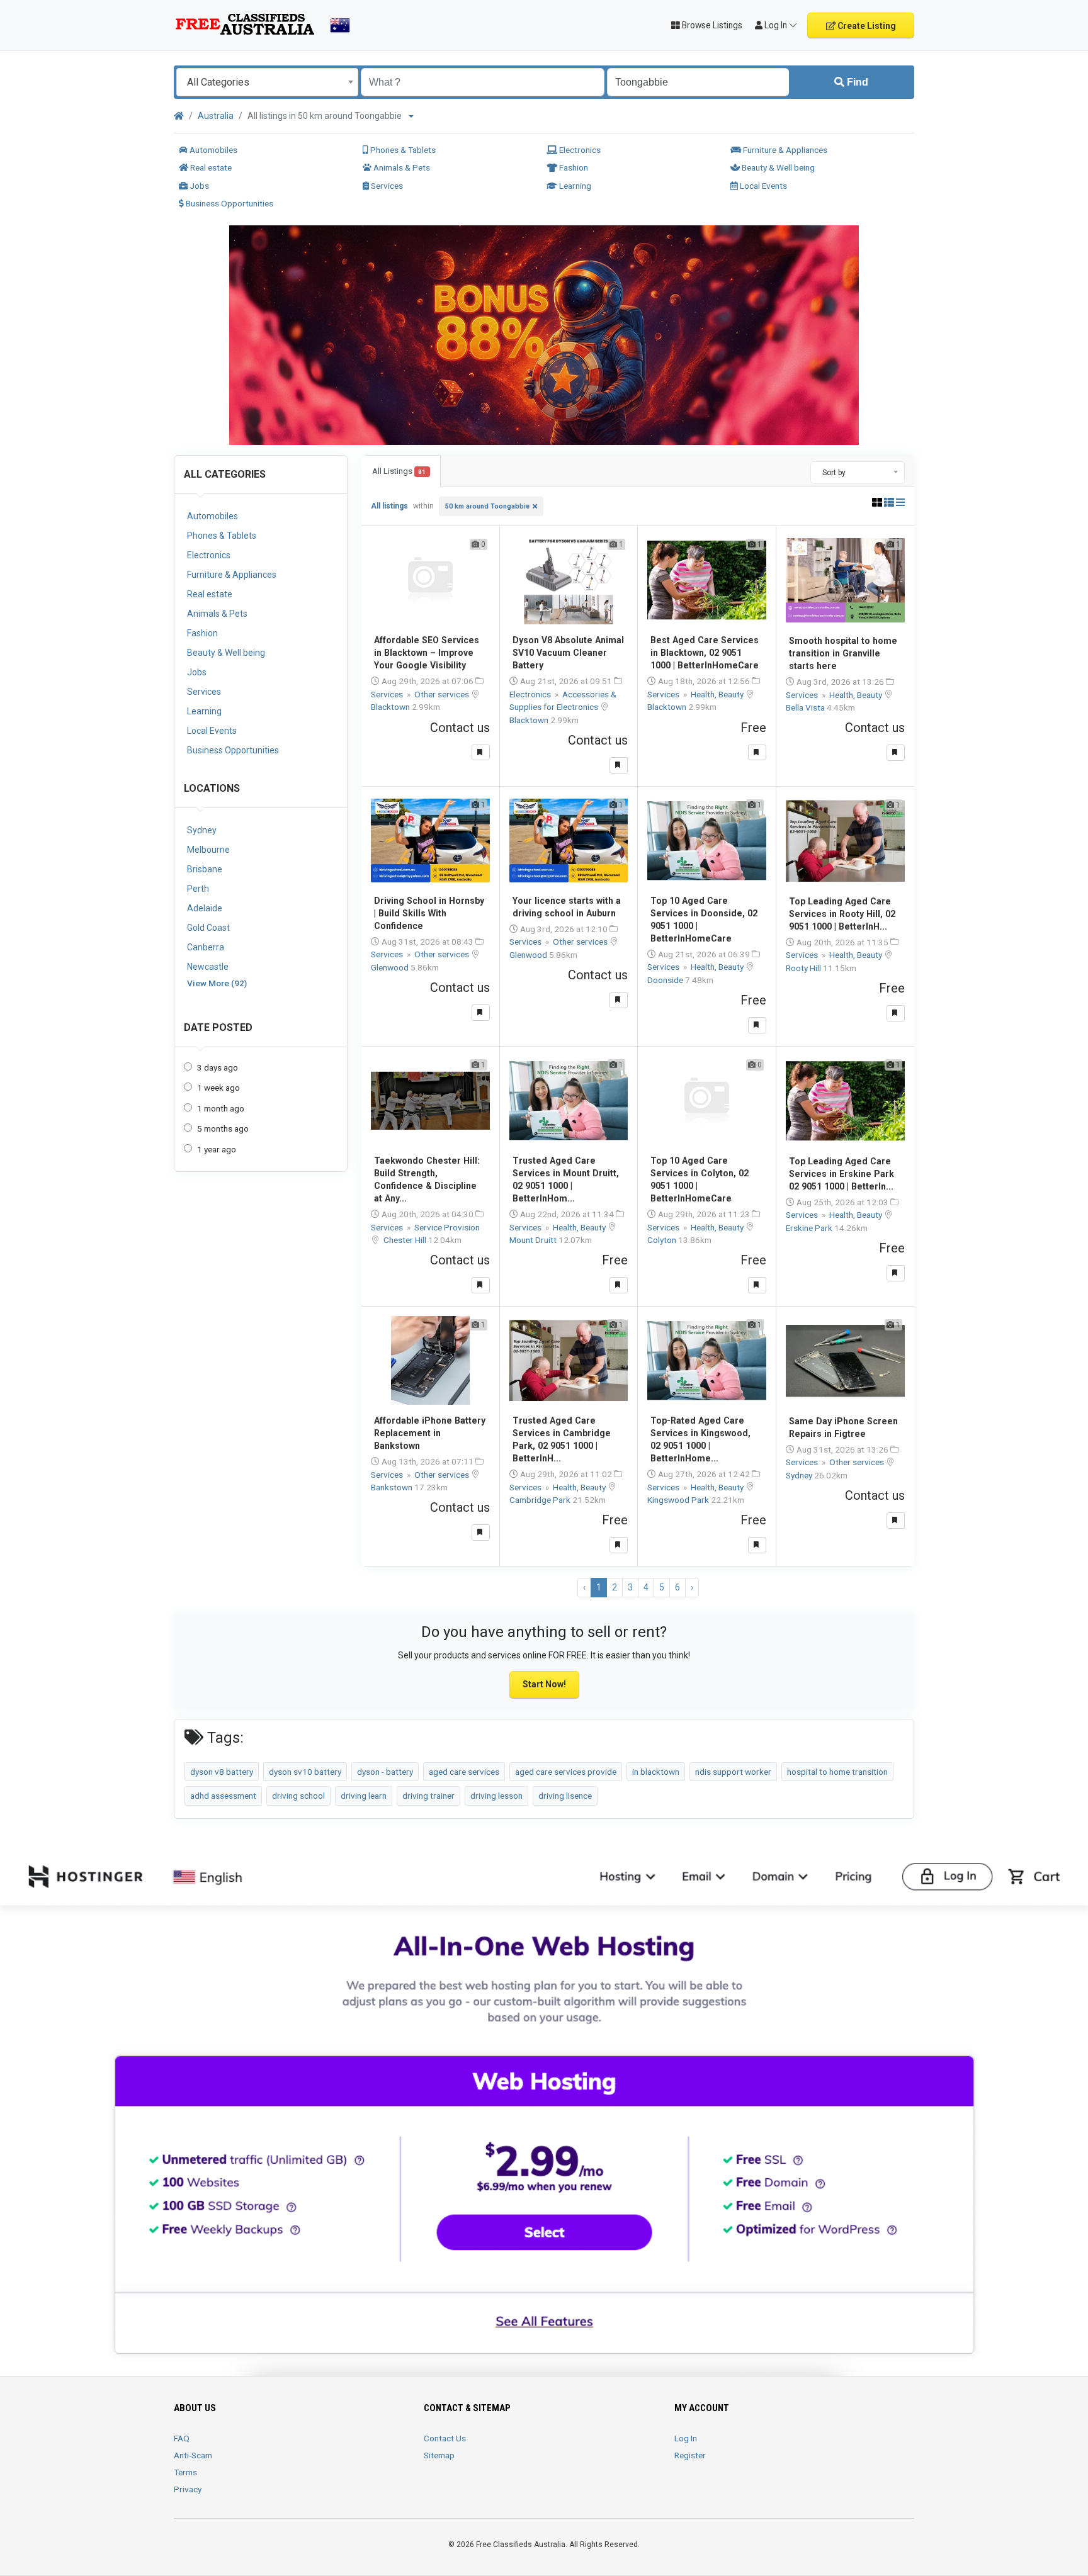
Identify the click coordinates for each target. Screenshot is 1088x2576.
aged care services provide (566, 1772)
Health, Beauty (718, 694)
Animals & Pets (401, 167)
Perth (198, 889)
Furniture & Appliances (784, 150)
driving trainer (428, 1796)
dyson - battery (385, 1772)
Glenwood (391, 967)
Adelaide (205, 908)
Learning (574, 186)
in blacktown (656, 1772)
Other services (443, 694)
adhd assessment (223, 1796)
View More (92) (217, 983)
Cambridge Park (541, 1500)
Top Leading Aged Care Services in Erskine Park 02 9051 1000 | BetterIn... (841, 1174)
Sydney (202, 830)
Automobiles (212, 150)
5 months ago (223, 1128)
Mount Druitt (534, 1240)
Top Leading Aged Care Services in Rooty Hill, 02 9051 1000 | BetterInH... (842, 914)
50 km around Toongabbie (487, 506)
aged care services (464, 1772)
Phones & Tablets (402, 150)
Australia (216, 116)
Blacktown (391, 707)
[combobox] (267, 82)
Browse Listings (711, 25)
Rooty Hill (804, 968)
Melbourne (208, 850)
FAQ (182, 2438)
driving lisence (565, 1796)
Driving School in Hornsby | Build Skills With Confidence (429, 913)
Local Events (762, 186)
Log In (686, 2438)
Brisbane (205, 869)
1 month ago (221, 1108)
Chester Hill (406, 1240)
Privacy (188, 2489)
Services (386, 186)
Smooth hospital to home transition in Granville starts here (843, 653)
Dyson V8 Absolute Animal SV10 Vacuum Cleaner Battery (568, 653)
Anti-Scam (193, 2455)
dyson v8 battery (222, 1772)
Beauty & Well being (777, 167)
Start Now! (544, 1684)
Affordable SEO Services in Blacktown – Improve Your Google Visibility (427, 653)
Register (690, 2455)
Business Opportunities (229, 203)
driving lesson (496, 1796)
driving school (298, 1796)
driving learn (364, 1796)
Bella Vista (806, 707)
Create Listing (866, 26)
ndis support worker (733, 1772)
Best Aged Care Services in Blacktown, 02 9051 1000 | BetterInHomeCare (705, 653)
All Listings (399, 471)
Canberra (206, 947)
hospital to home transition (837, 1772)
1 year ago (217, 1149)
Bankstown (393, 1487)
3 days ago (218, 1067)
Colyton (663, 1240)
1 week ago (218, 1088)
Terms (185, 2472)
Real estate (210, 167)
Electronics (579, 150)
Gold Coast (208, 928)
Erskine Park (810, 1228)
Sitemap (439, 2455)
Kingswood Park (679, 1500)
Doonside (666, 980)
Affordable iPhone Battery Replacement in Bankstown (430, 1433)
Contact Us (445, 2438)
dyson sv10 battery (305, 1772)
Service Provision (447, 1227)
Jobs (198, 186)
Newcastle (208, 967)
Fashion (573, 167)
